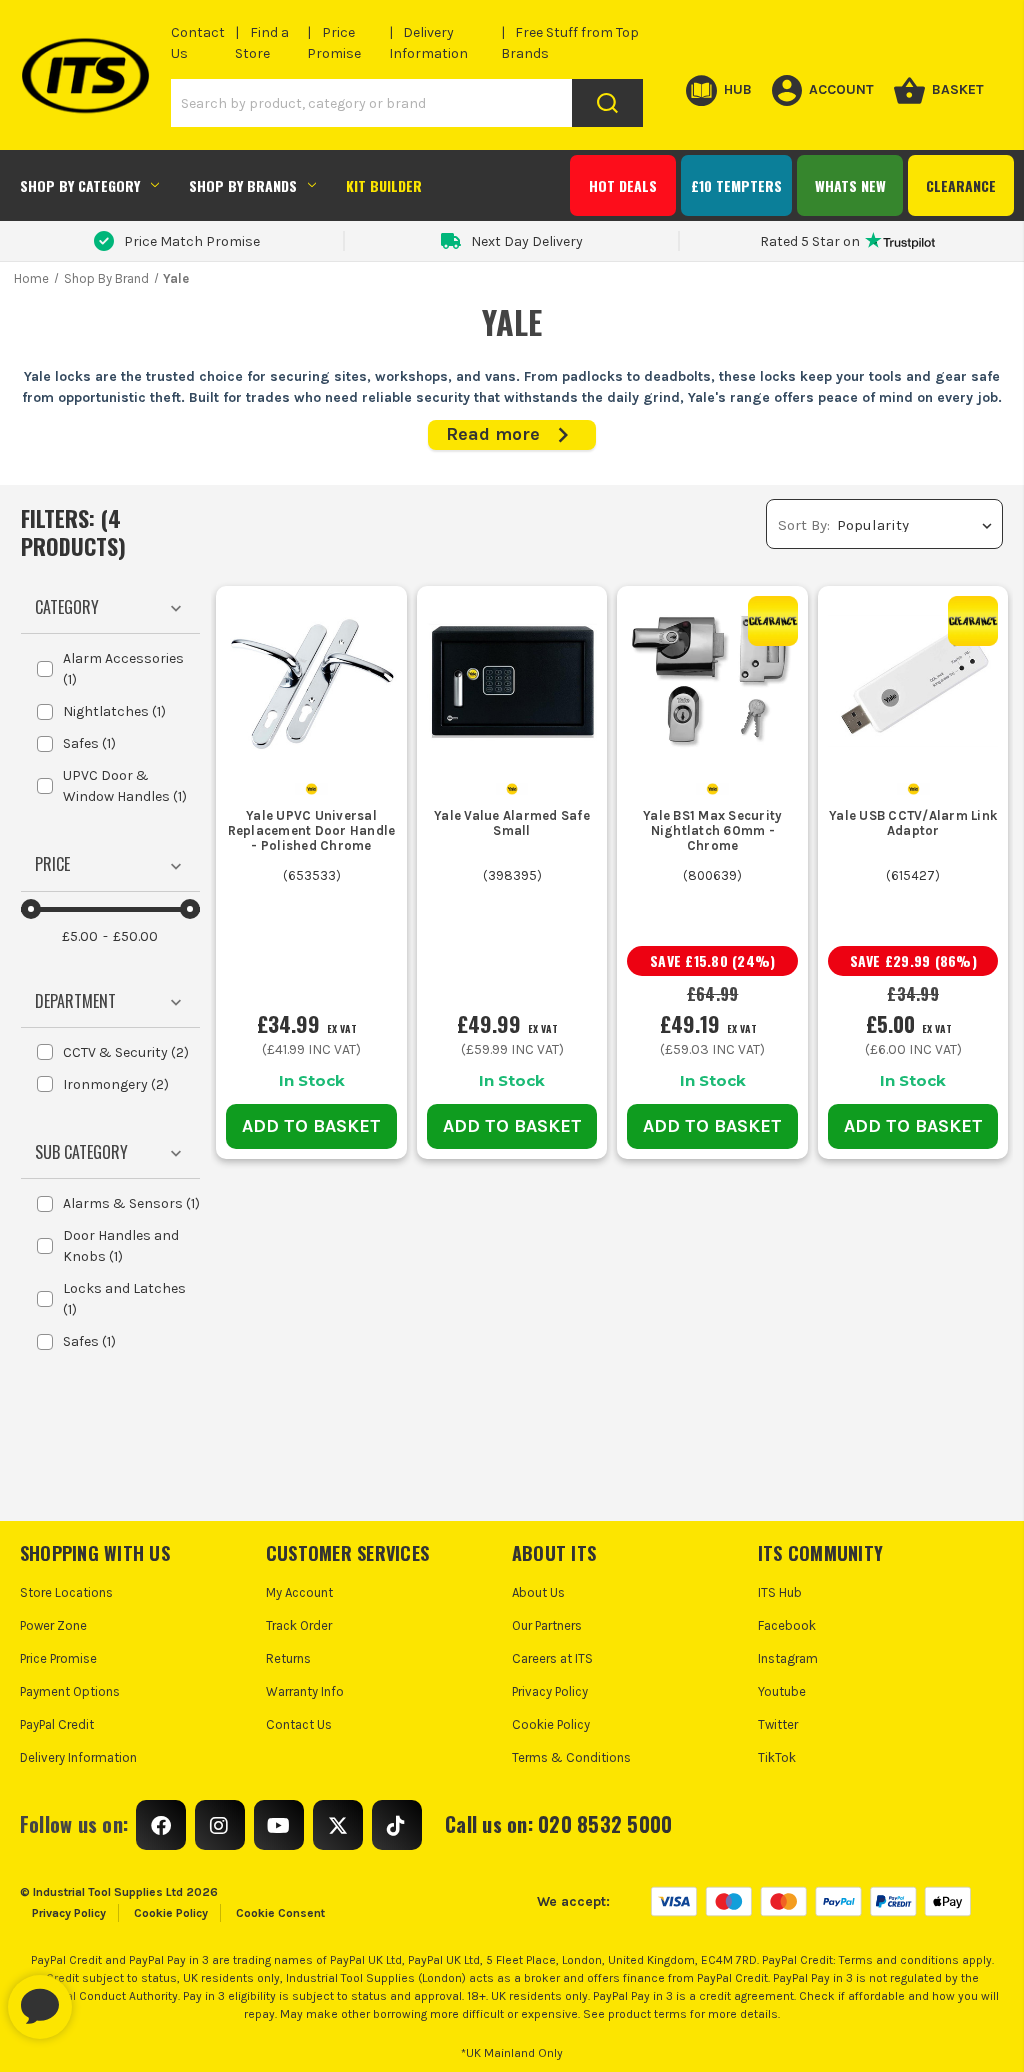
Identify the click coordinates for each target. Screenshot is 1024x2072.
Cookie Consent (280, 1913)
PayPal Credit (57, 1724)
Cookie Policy (551, 1724)
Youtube (782, 1691)
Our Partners (547, 1625)
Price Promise (58, 1658)
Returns (288, 1658)
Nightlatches (114, 711)
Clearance (961, 185)
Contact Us (299, 1724)
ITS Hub (780, 1592)
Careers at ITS (552, 1658)
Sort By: (804, 525)
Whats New (850, 185)
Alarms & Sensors (131, 1203)
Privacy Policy (550, 1691)
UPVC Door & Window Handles (125, 786)
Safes (89, 743)
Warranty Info (305, 1691)
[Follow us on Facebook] (161, 1825)
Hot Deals (623, 185)
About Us (538, 1592)
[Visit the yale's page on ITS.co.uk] (311, 787)
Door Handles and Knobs (121, 1246)
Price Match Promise (192, 241)
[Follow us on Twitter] (338, 1825)
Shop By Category (80, 185)
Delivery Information (78, 1757)
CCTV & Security (126, 1052)
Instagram (788, 1658)
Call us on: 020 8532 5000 (558, 1824)
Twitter (778, 1724)
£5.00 (80, 936)
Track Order (299, 1625)
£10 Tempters (736, 185)
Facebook (787, 1625)
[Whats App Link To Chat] (104, 1997)
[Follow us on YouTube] (279, 1825)
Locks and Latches (124, 1299)
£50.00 (135, 936)
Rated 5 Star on (810, 241)
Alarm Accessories (123, 669)
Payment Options (70, 1691)
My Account (299, 1592)
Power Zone (53, 1625)
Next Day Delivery (527, 241)
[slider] (31, 909)
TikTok (777, 1757)
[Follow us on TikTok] (397, 1825)
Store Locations (66, 1592)
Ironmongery (116, 1084)
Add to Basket (311, 1126)
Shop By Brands (243, 185)
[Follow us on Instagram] (220, 1825)
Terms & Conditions (571, 1757)
